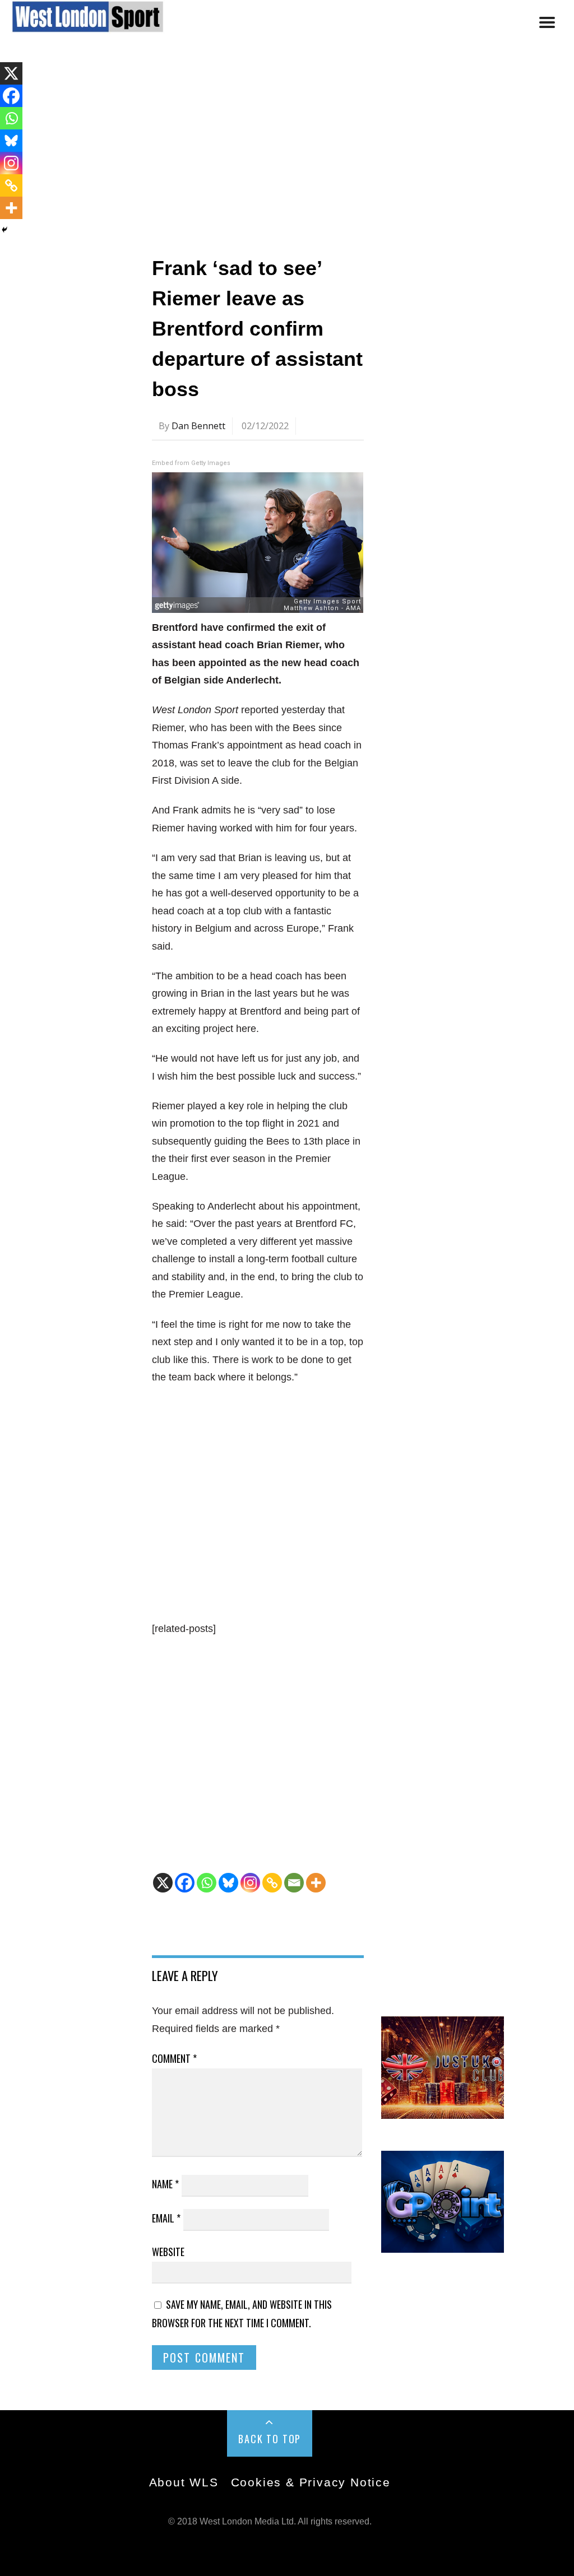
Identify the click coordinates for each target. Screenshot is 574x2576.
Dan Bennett (198, 426)
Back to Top (270, 2439)
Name (165, 2184)
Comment (174, 2058)
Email (166, 2218)
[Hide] (4, 230)
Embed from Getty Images (191, 463)
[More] (316, 1883)
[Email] (294, 1883)
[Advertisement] (287, 147)
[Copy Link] (272, 1883)
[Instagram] (250, 1883)
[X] (163, 1883)
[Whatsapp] (207, 1883)
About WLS (184, 2482)
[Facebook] (185, 1883)
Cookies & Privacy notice (311, 2482)
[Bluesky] (228, 1883)
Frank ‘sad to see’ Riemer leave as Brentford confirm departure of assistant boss (257, 329)
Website (168, 2252)
